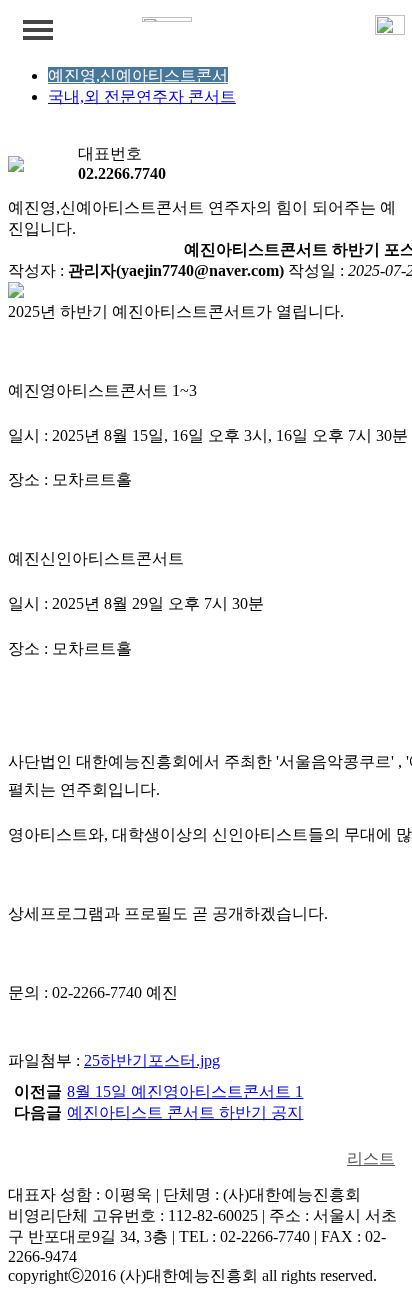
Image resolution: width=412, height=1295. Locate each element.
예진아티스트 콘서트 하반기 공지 (185, 1112)
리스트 (371, 1158)
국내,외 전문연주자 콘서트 (142, 96)
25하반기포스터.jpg (152, 1060)
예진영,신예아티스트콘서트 (146, 75)
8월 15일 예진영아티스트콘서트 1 (185, 1091)
